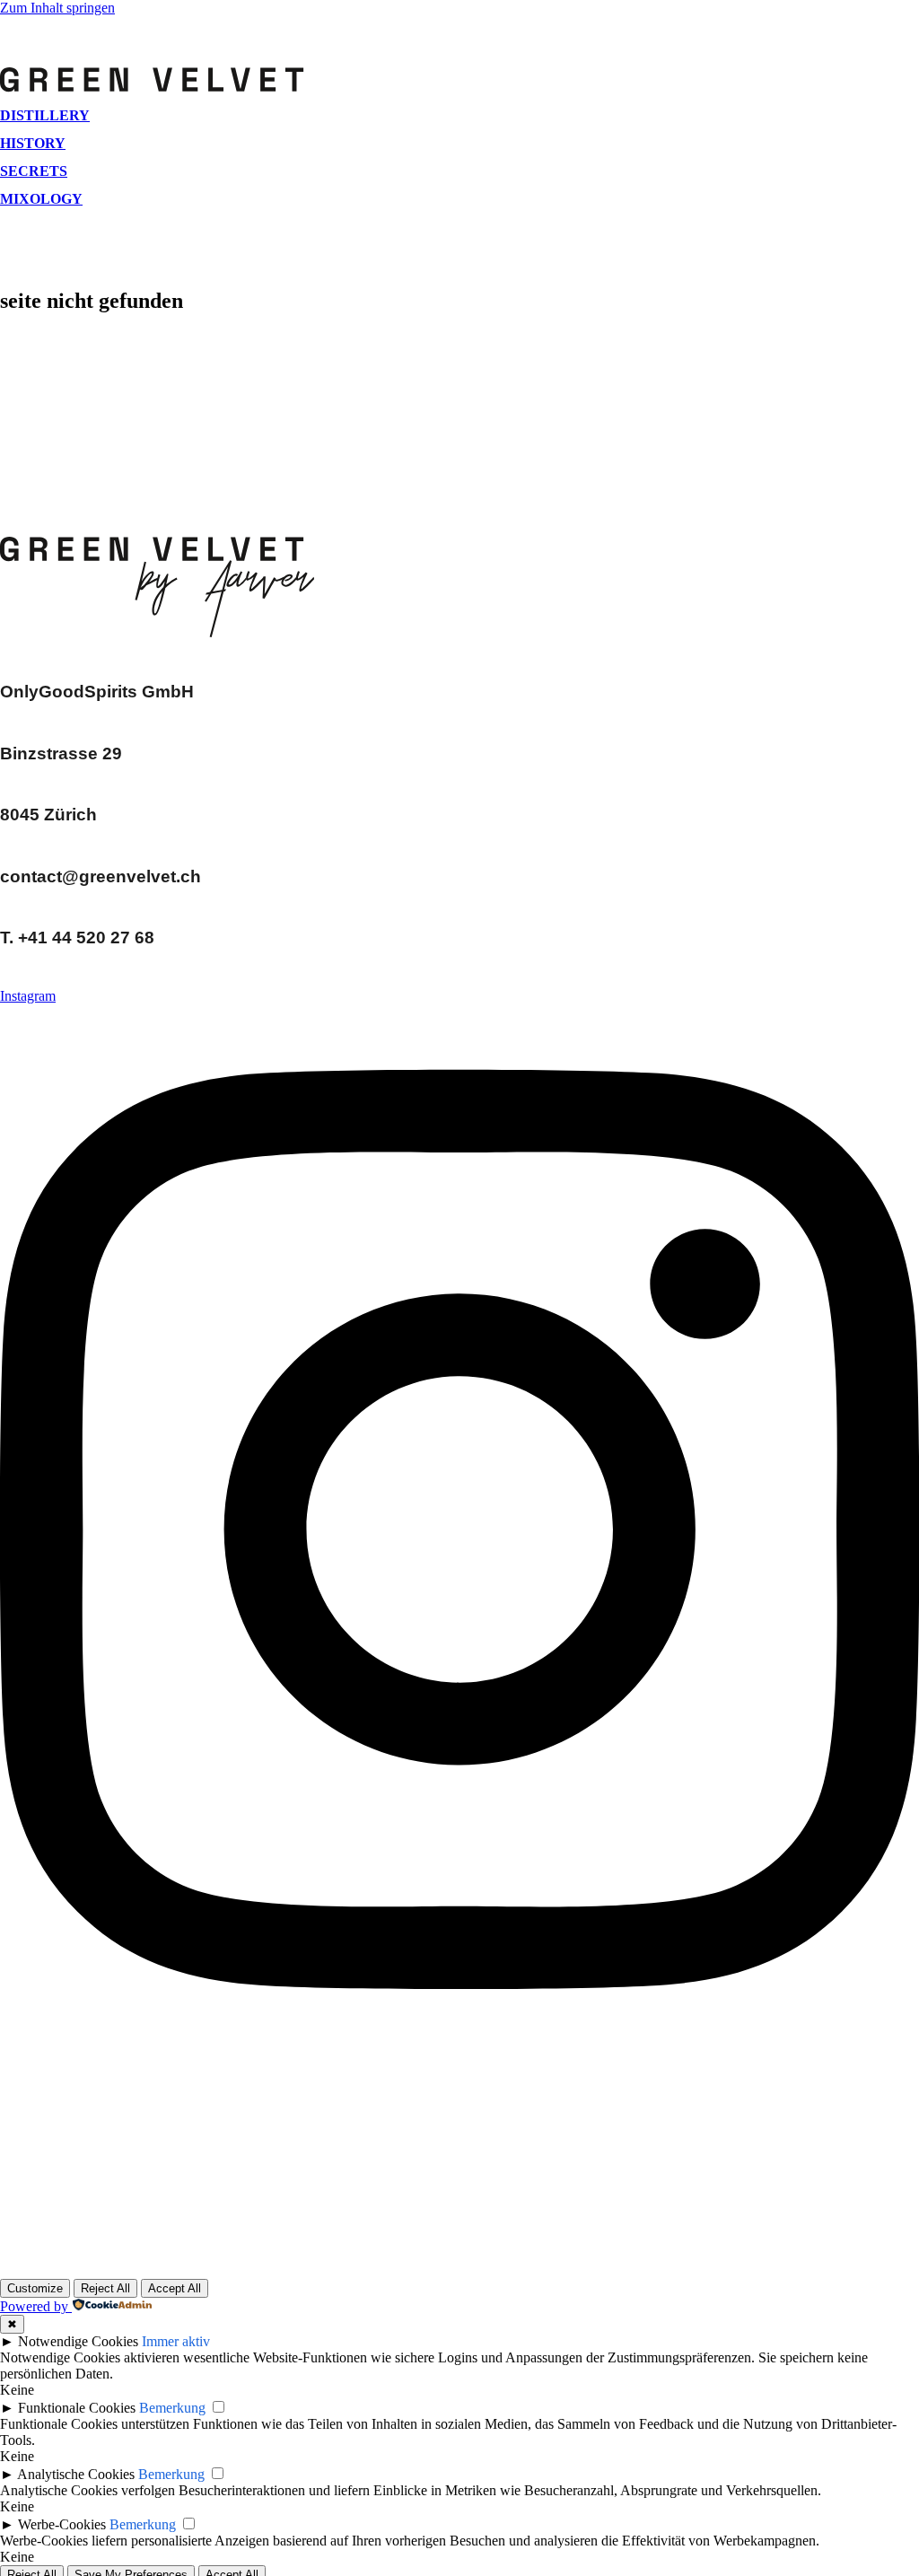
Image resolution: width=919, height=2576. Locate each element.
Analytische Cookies (76, 2474)
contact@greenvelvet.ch (101, 876)
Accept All (175, 2288)
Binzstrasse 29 (61, 753)
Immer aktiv (176, 2341)
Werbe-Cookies (62, 2524)
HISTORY (33, 143)
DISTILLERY (45, 115)
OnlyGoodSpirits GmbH (97, 691)
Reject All (105, 2288)
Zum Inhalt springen (57, 8)
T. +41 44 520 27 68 (77, 937)
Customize (35, 2288)
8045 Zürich (48, 814)
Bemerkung (172, 2408)
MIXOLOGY (41, 199)
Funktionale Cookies (77, 2408)
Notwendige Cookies (78, 2341)
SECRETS (34, 171)
